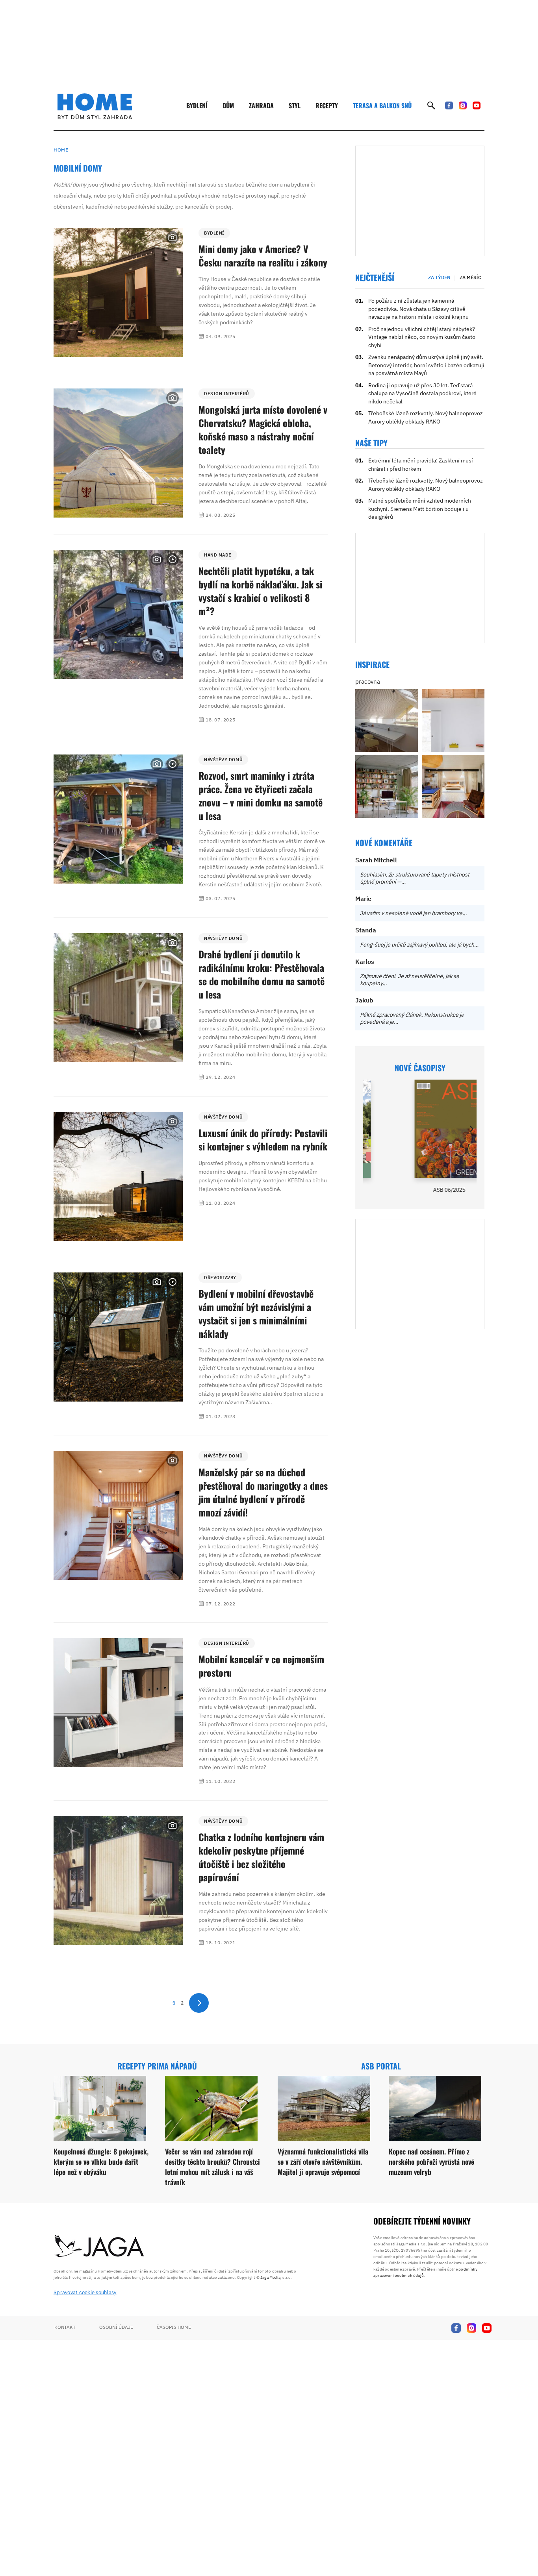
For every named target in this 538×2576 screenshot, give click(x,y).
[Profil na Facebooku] (449, 105)
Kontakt (65, 2327)
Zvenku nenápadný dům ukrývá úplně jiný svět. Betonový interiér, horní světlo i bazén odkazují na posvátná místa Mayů (426, 365)
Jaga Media (270, 2277)
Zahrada (261, 105)
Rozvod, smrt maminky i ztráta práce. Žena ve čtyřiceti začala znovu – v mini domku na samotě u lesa (261, 795)
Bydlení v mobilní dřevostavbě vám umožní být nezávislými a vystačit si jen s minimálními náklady (256, 1313)
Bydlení (197, 105)
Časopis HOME (174, 2327)
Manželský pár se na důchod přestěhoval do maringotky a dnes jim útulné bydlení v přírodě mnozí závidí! (263, 1492)
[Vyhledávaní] (431, 105)
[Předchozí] (369, 1129)
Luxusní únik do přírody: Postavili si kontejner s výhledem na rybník (263, 1139)
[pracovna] (387, 720)
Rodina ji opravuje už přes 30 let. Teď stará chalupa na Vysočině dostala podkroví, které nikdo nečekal (422, 393)
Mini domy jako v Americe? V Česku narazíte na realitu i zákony (263, 255)
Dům (228, 105)
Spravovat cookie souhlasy (85, 2292)
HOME (61, 150)
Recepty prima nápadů (157, 2066)
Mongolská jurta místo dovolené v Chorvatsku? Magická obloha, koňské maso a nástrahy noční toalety (263, 429)
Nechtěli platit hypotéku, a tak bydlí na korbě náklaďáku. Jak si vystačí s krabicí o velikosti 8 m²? (260, 591)
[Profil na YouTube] (477, 105)
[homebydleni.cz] (95, 106)
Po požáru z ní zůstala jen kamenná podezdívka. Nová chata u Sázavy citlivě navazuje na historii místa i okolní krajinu (418, 309)
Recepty (327, 105)
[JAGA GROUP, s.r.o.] (99, 2247)
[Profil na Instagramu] (463, 105)
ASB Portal (381, 2066)
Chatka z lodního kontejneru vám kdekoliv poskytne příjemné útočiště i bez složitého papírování (261, 1857)
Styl (295, 105)
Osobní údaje (116, 2327)
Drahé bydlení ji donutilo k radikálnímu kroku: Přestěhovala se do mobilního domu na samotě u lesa (262, 974)
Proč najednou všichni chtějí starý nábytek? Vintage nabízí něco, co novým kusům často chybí (422, 337)
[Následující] (471, 1129)
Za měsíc (470, 277)
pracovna (368, 681)
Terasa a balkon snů (382, 105)
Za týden (439, 277)
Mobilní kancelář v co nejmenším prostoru (261, 1666)
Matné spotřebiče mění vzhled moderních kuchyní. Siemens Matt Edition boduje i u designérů (420, 509)
